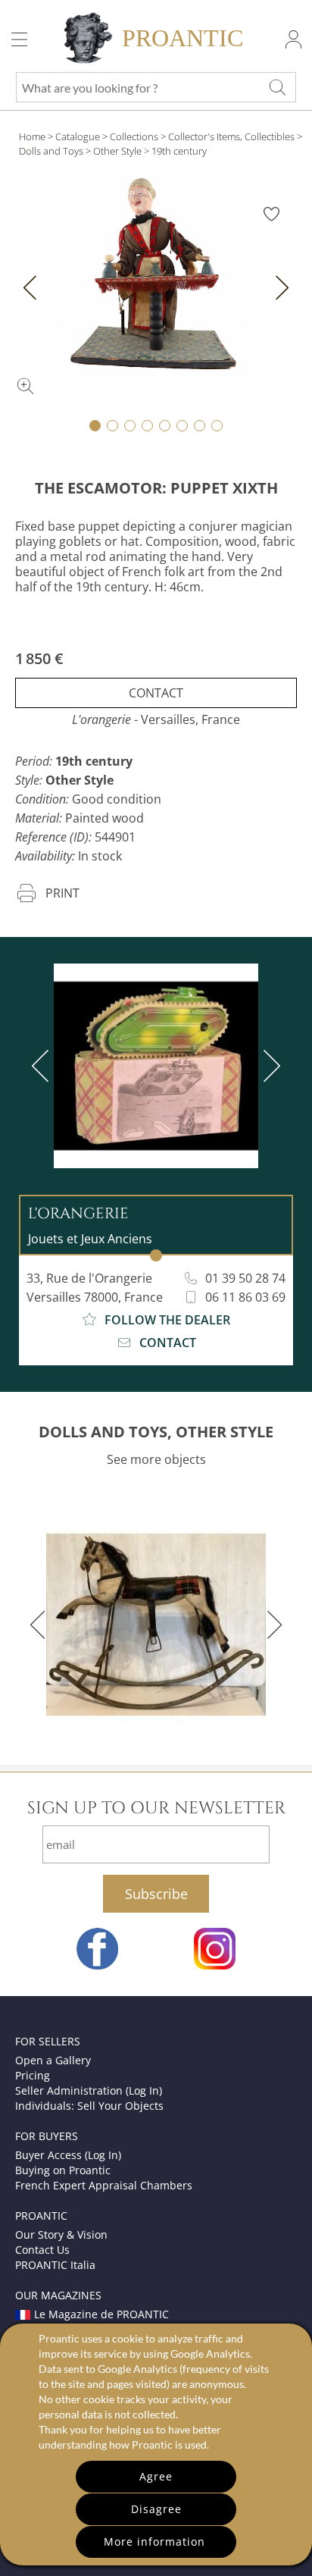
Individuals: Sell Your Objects (89, 2106)
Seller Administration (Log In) (89, 2090)
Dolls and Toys (51, 151)
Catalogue (78, 136)
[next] (269, 1066)
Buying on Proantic (63, 2170)
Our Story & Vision (61, 2234)
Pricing (33, 2075)
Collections (134, 136)
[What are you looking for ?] (277, 87)
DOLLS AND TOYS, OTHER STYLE (156, 1432)
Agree (156, 2476)
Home (32, 136)
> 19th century (175, 151)
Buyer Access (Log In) (68, 2155)
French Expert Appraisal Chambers (104, 2185)
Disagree (156, 2509)
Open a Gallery (53, 2060)
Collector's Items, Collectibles (231, 136)
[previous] (43, 1066)
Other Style (117, 151)
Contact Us (42, 2250)
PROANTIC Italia (55, 2265)
